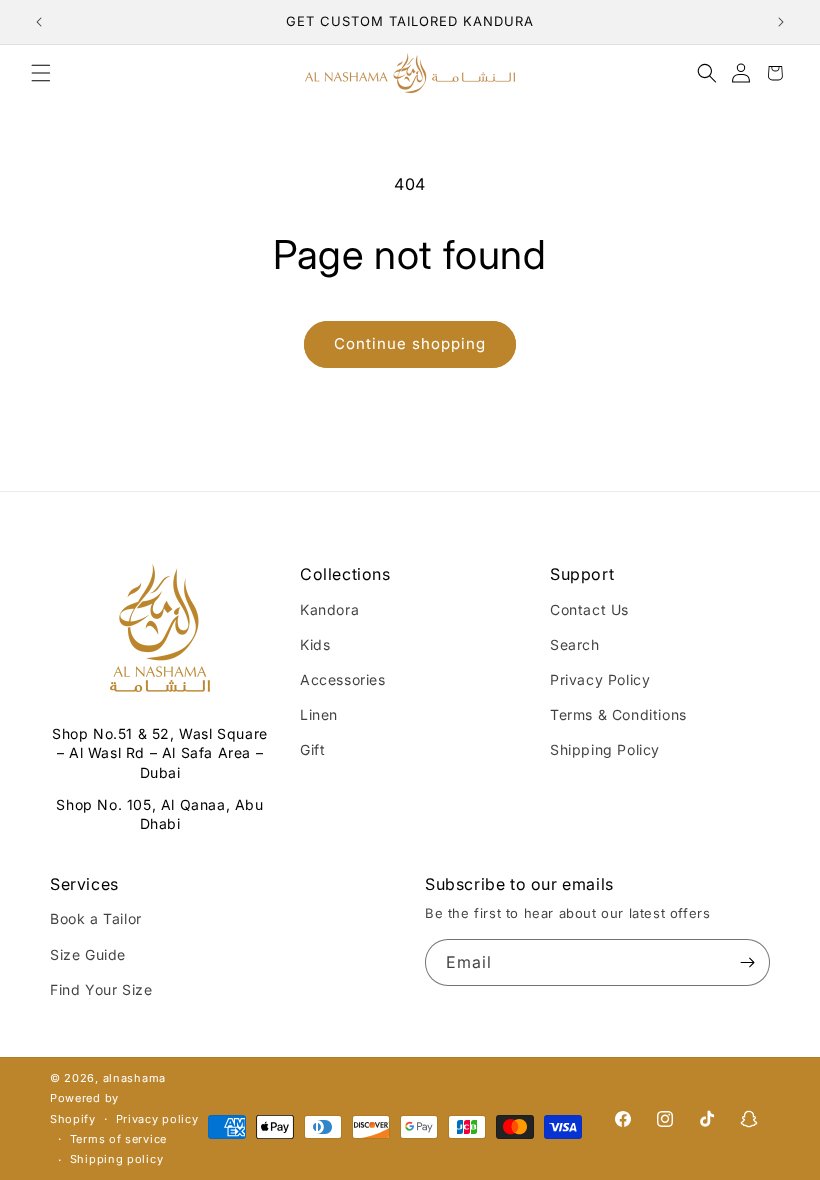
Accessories (343, 679)
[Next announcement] (781, 22)
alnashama (134, 1078)
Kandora (329, 609)
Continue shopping (410, 343)
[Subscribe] (747, 962)
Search (575, 644)
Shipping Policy (605, 749)
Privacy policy (157, 1119)
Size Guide (88, 954)
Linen (319, 714)
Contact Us (589, 609)
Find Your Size (101, 989)
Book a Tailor (96, 918)
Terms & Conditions (618, 714)
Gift (312, 749)
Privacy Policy (600, 679)
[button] (41, 73)
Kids (315, 644)
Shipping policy (117, 1159)
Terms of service (118, 1139)
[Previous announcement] (39, 22)
